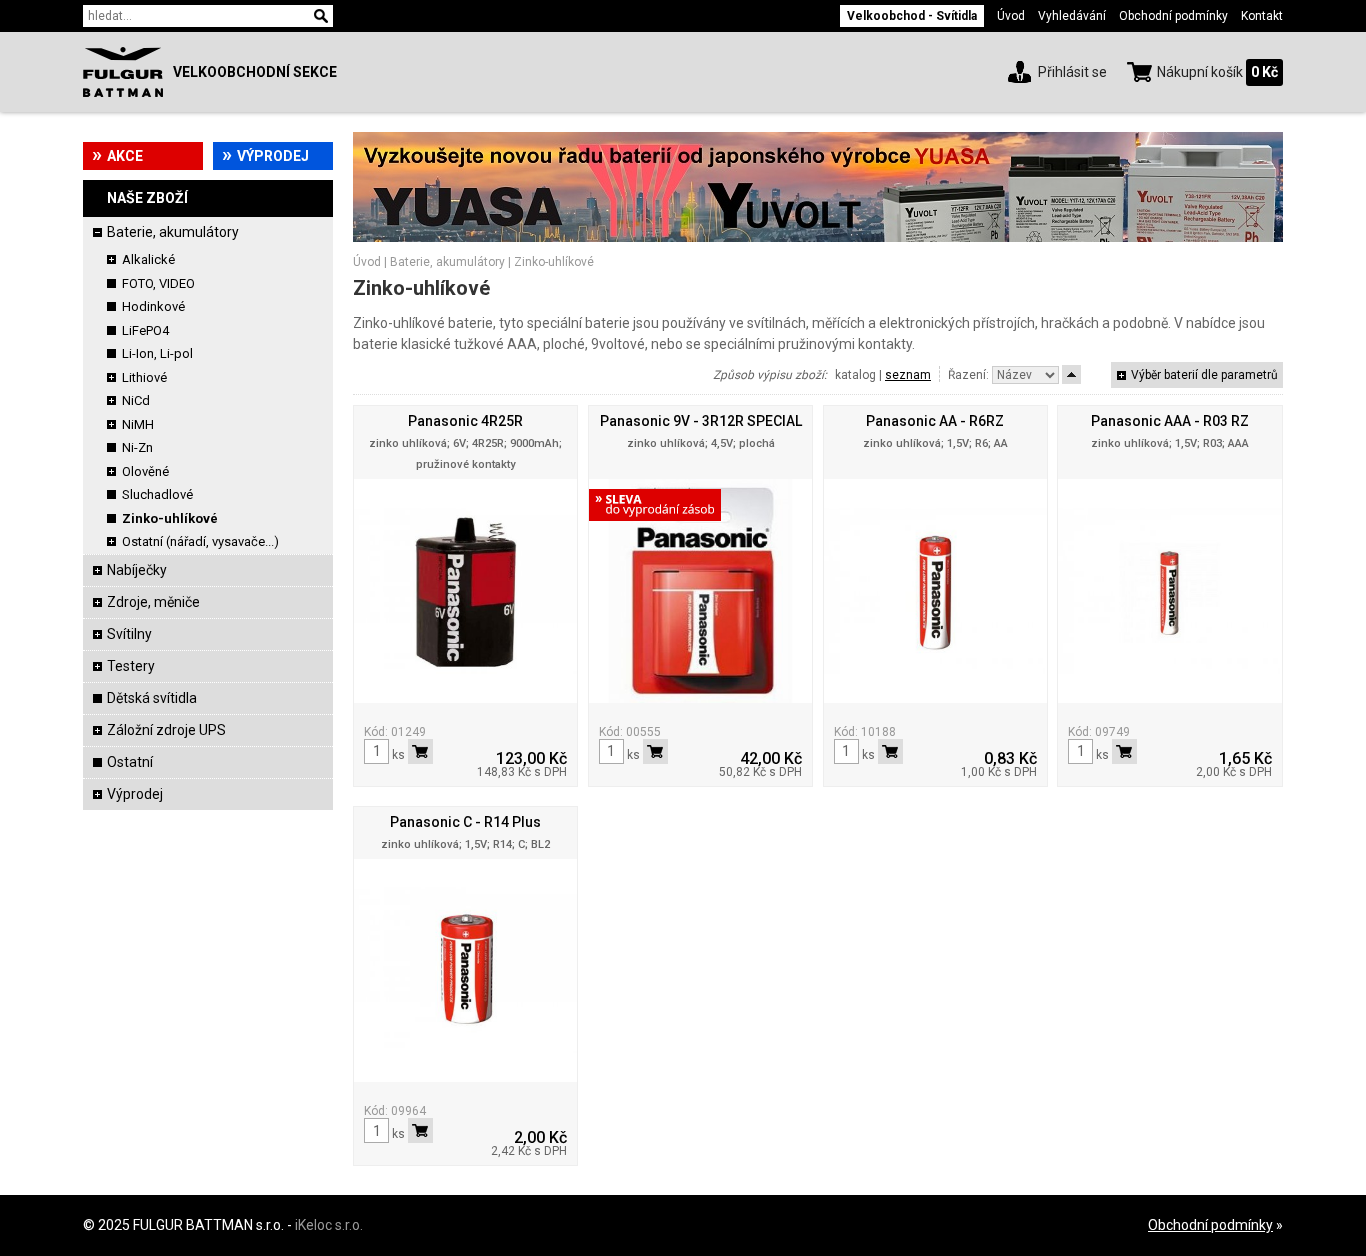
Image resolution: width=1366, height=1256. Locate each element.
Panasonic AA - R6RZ (935, 421)
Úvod (1011, 16)
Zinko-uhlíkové (170, 518)
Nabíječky (137, 570)
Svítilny (129, 634)
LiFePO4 (145, 330)
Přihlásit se (1072, 72)
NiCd (136, 400)
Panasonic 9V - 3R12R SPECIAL (701, 421)
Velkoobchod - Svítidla (912, 16)
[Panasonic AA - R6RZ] (935, 590)
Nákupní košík (1200, 72)
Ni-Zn (137, 447)
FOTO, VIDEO (158, 283)
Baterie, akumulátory (173, 232)
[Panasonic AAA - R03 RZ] (1169, 590)
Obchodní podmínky (1173, 16)
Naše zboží (147, 198)
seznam (908, 375)
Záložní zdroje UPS (166, 730)
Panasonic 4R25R (465, 421)
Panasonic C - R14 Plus (465, 822)
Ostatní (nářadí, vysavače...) (200, 541)
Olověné (145, 471)
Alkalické (148, 259)
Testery (131, 666)
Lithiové (144, 377)
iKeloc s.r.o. (329, 1225)
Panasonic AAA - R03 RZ (1170, 421)
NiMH (138, 424)
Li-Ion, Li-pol (157, 353)
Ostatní (130, 762)
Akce (125, 156)
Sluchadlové (157, 494)
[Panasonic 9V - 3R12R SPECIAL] (700, 590)
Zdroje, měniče (153, 602)
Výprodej (273, 156)
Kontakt (1262, 16)
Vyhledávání (1072, 16)
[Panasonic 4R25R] (465, 590)
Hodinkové (153, 306)
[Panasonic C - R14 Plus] (465, 970)
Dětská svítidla (152, 698)
